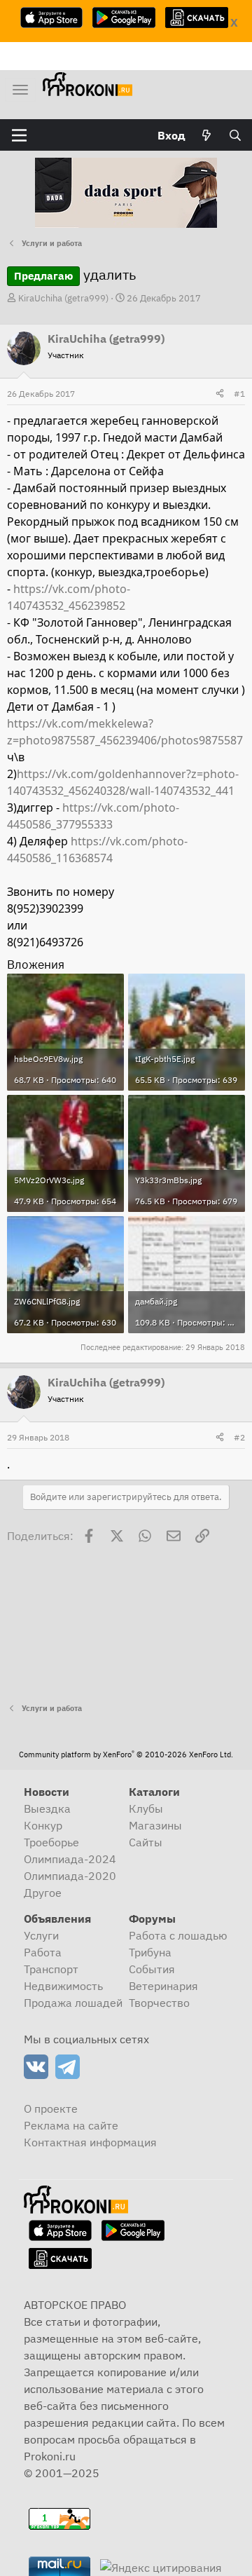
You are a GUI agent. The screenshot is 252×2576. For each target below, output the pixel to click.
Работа (43, 1952)
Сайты (146, 1842)
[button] (19, 135)
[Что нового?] (207, 135)
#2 (239, 1437)
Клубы (146, 1808)
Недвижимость (63, 1986)
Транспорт (51, 1969)
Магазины (155, 1825)
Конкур (43, 1825)
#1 (239, 394)
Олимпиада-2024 (70, 1859)
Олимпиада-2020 (70, 1876)
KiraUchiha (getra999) (63, 298)
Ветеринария (163, 1986)
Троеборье (51, 1842)
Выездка (47, 1808)
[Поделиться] (220, 394)
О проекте (51, 2108)
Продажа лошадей (73, 2003)
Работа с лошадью (178, 1935)
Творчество (159, 2003)
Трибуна (150, 1952)
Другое (43, 1893)
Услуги (41, 1935)
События (152, 1969)
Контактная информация (90, 2142)
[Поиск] (235, 135)
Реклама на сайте (71, 2125)
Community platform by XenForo (126, 1754)
